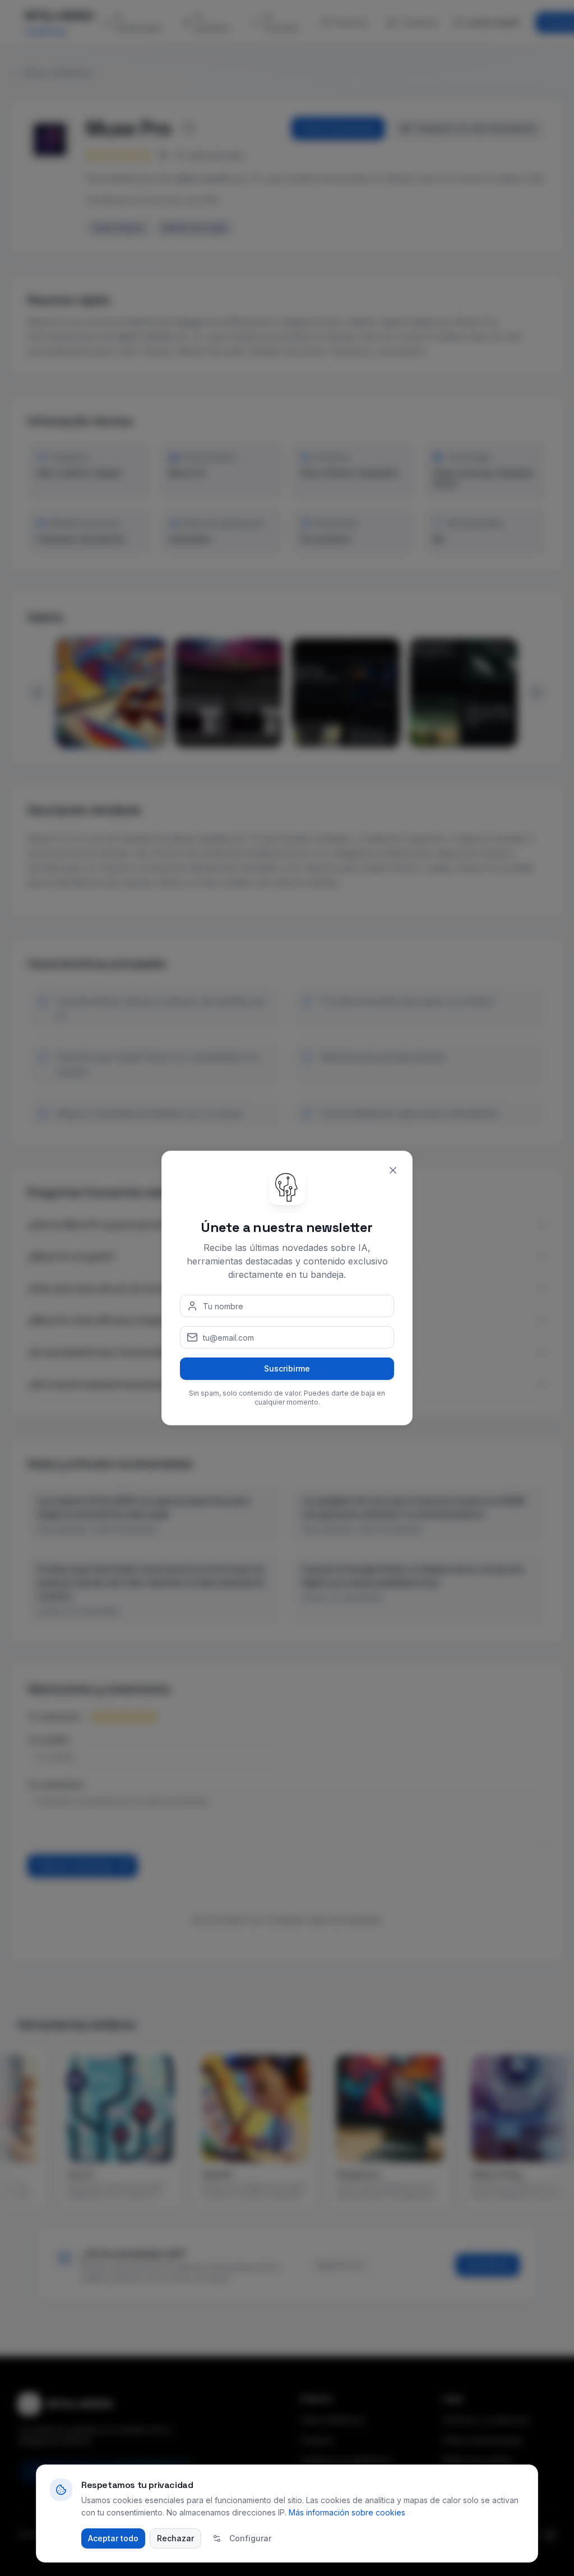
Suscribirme (287, 1368)
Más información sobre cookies (347, 2512)
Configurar (250, 2538)
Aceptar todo (113, 2538)
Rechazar (175, 2538)
